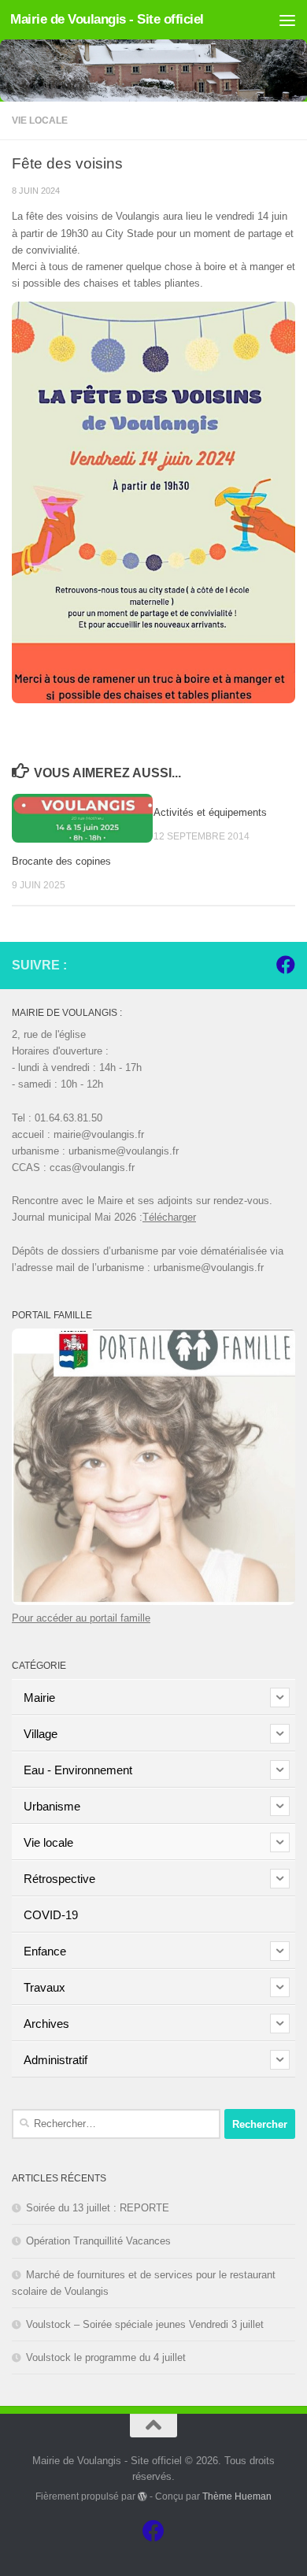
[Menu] (287, 20)
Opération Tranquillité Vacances (98, 2241)
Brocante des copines (61, 861)
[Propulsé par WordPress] (142, 2496)
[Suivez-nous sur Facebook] (286, 965)
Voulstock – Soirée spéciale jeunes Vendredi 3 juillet (145, 2324)
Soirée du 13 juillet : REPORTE (98, 2208)
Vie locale (40, 120)
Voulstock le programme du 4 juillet (106, 2357)
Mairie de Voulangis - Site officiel (107, 19)
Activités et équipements (210, 812)
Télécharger (169, 1217)
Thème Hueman (237, 2496)
